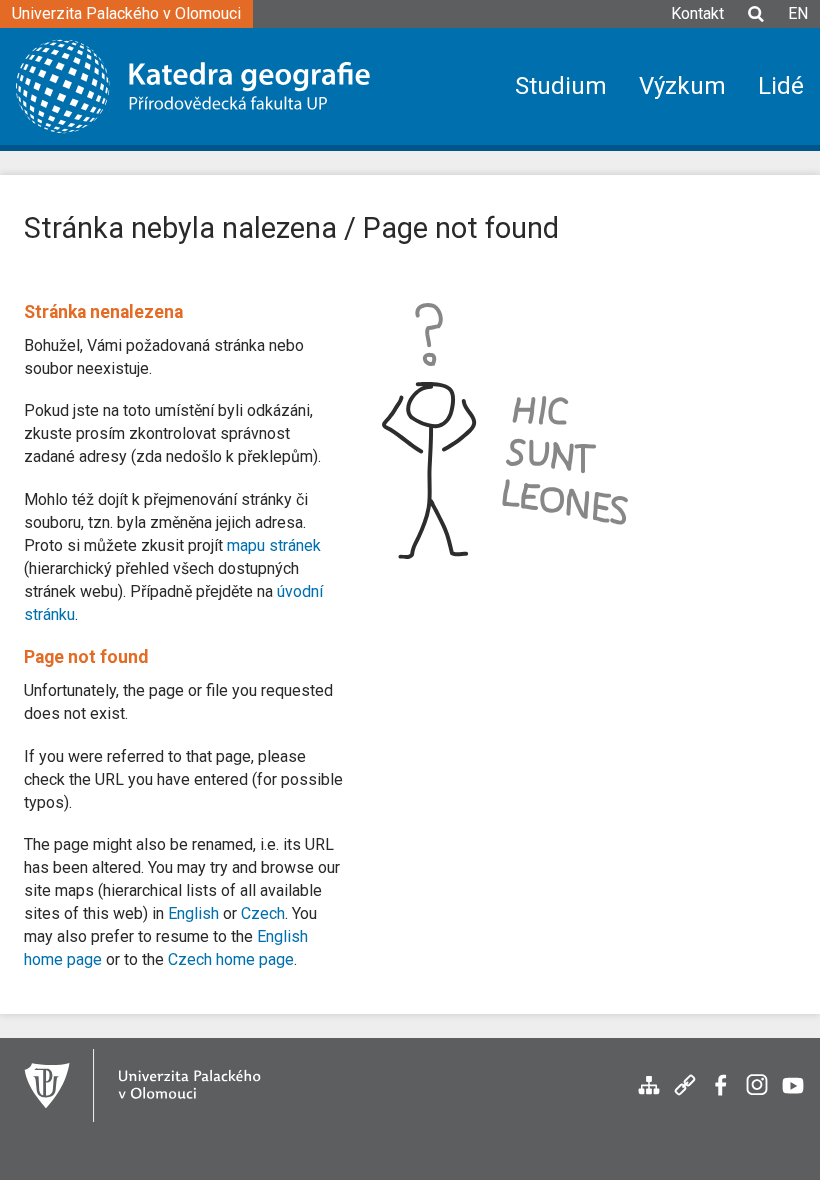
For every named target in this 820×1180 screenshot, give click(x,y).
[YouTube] (793, 1095)
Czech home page (231, 959)
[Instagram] (757, 1095)
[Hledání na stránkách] (756, 23)
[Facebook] (721, 1095)
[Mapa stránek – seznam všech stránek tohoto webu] (649, 1095)
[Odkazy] (685, 1095)
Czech (263, 913)
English (193, 913)
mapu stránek (274, 545)
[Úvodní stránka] (208, 86)
